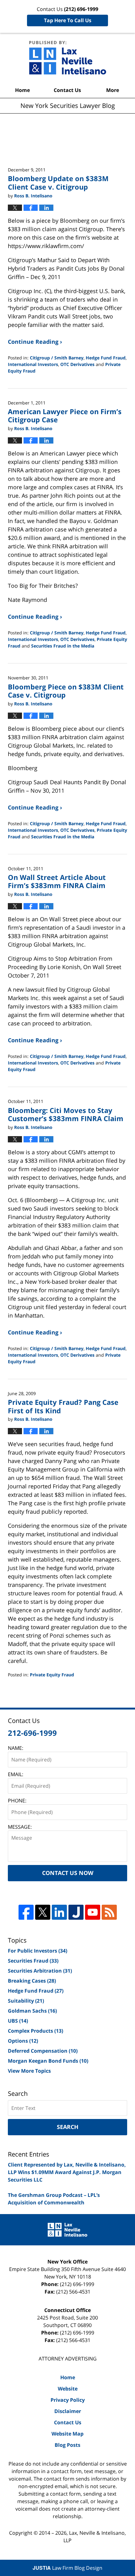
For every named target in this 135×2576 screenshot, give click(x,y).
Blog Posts (67, 2445)
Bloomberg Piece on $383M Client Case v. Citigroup (66, 691)
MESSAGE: (20, 1827)
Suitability (26, 2001)
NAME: (16, 1748)
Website (68, 2389)
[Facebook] (26, 1912)
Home (22, 90)
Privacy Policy (68, 2400)
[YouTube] (93, 1912)
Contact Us (67, 90)
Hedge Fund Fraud (106, 358)
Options (23, 2041)
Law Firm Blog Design (67, 2568)
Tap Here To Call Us (68, 20)
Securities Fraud (33, 1961)
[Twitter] (43, 1912)
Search (68, 2127)
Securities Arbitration (40, 1971)
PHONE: (17, 1801)
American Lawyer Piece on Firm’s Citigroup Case (65, 415)
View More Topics (29, 2071)
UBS (18, 2021)
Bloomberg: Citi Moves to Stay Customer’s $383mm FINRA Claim (66, 1114)
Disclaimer (68, 2411)
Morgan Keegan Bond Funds (48, 2061)
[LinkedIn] (59, 1912)
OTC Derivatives (77, 364)
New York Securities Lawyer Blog (68, 58)
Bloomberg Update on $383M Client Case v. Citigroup (58, 182)
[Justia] (76, 1912)
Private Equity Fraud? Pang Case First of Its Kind (63, 1406)
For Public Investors (38, 1951)
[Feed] (109, 1912)
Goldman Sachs (32, 2011)
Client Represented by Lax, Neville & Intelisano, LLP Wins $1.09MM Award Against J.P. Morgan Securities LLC (67, 2172)
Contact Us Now (68, 1873)
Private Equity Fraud (52, 1675)
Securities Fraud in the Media (63, 646)
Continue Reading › (35, 342)
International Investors (33, 364)
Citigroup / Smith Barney (57, 358)
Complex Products (35, 2031)
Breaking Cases (32, 1981)
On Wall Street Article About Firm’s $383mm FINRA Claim (57, 881)
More (113, 90)
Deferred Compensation (43, 2051)
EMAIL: (16, 1774)
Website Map (67, 2434)
